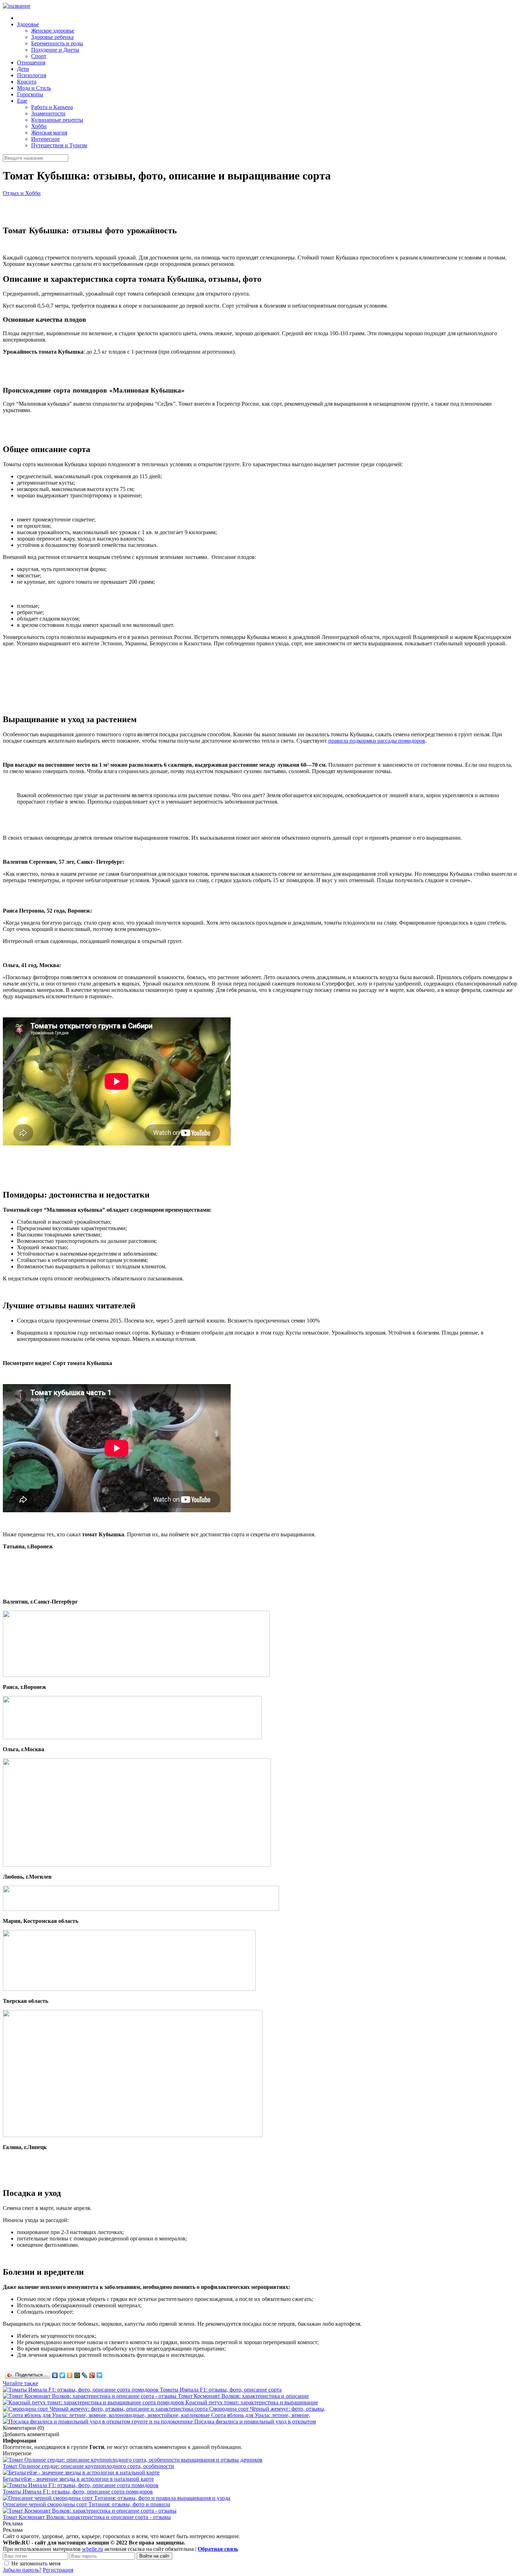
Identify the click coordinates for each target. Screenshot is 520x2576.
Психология (31, 75)
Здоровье (28, 24)
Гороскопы (30, 94)
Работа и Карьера (52, 107)
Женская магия (49, 133)
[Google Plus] (92, 2375)
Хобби (39, 126)
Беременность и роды (57, 43)
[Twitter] (62, 2375)
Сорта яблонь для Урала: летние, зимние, (261, 2415)
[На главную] (17, 6)
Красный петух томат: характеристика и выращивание (252, 2402)
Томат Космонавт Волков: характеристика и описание (243, 2396)
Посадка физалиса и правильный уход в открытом (255, 2421)
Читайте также (21, 2383)
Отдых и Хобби (22, 193)
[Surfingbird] (100, 2375)
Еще (22, 101)
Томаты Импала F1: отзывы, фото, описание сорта (221, 2390)
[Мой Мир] (77, 2375)
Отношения (31, 62)
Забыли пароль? (22, 2570)
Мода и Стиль (34, 88)
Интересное (45, 139)
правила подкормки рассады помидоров (377, 741)
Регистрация (58, 2570)
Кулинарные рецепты (57, 120)
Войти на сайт (154, 2556)
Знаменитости (48, 113)
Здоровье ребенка (52, 37)
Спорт (39, 56)
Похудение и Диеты (55, 50)
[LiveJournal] (85, 2375)
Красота (27, 82)
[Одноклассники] (70, 2375)
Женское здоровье (53, 31)
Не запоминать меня (36, 2563)
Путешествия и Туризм (59, 145)
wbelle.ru (93, 2549)
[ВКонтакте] (55, 2375)
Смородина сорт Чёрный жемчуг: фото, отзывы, (267, 2409)
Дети (23, 69)
